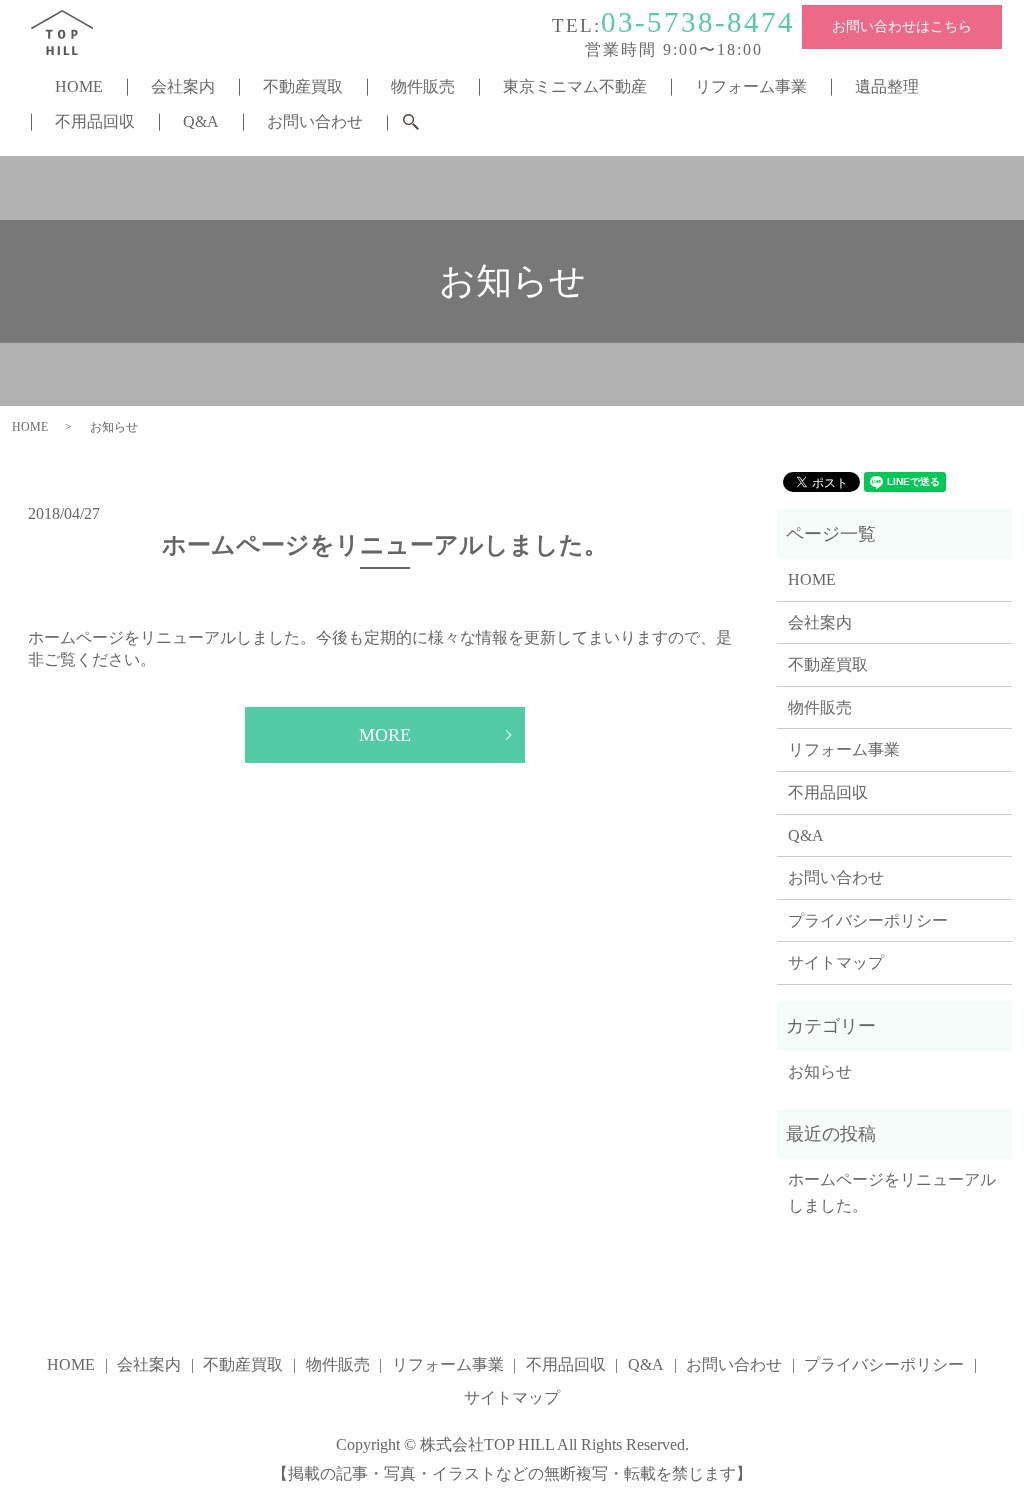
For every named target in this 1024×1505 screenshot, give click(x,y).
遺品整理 (887, 86)
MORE (385, 735)
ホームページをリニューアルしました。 (385, 545)
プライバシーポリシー (868, 920)
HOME (79, 86)
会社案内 (183, 86)
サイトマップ (836, 962)
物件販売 (423, 86)
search (423, 124)
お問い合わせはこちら (902, 26)
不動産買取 (303, 86)
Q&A (201, 121)
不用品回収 (95, 121)
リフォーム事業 (751, 86)
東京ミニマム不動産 (575, 86)
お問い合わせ (315, 121)
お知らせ (820, 1071)
